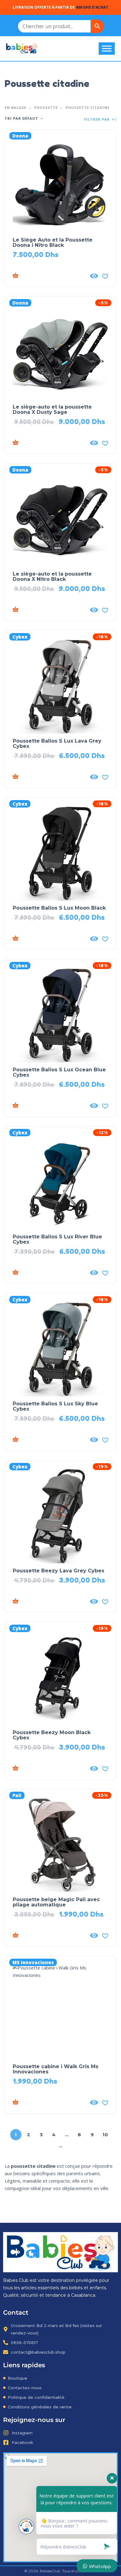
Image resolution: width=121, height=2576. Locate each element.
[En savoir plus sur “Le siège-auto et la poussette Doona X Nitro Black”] (49, 610)
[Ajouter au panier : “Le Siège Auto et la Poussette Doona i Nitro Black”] (49, 276)
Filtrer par (98, 120)
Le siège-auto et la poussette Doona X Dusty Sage (52, 409)
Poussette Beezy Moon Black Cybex (52, 1735)
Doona (20, 136)
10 (105, 2135)
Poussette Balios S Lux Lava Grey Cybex (57, 744)
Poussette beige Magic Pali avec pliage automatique (56, 1902)
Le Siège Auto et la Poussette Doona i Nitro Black (53, 242)
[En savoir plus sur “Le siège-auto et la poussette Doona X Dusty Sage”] (49, 443)
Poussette (46, 107)
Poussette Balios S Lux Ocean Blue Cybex (59, 1072)
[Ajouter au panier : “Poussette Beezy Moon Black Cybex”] (49, 1768)
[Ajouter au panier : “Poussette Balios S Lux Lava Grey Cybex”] (49, 777)
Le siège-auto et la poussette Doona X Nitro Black (52, 576)
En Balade (16, 107)
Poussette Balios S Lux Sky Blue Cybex (55, 1406)
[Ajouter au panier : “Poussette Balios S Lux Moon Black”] (49, 939)
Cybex (20, 637)
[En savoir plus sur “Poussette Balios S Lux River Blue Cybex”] (49, 1273)
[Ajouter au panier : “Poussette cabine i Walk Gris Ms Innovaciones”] (49, 2102)
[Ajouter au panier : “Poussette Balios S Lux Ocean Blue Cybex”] (49, 1106)
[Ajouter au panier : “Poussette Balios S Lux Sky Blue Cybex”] (49, 1440)
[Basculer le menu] (107, 48)
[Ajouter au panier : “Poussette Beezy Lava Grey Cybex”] (49, 1601)
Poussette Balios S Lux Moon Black (59, 908)
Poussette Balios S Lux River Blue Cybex (57, 1239)
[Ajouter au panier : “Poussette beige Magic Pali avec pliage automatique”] (49, 1935)
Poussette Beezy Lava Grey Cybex (58, 1571)
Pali (17, 1795)
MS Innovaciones (33, 1962)
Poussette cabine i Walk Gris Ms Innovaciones (56, 2069)
